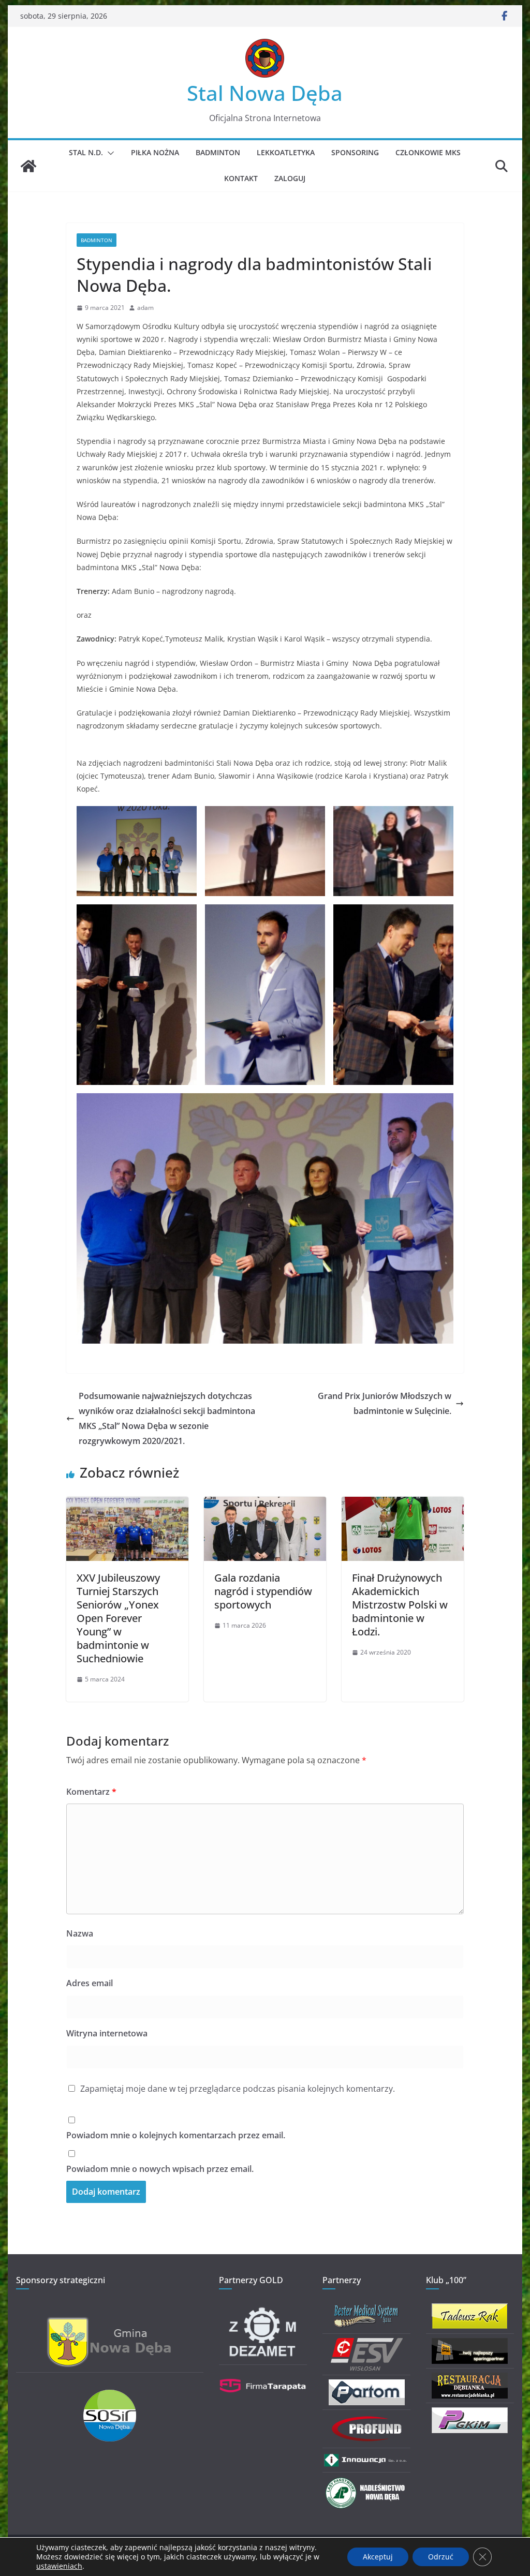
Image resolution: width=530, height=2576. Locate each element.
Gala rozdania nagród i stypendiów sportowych (263, 1591)
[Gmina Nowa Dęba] (110, 2323)
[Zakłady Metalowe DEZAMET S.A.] (263, 2310)
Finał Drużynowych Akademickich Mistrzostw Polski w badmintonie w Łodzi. (400, 1605)
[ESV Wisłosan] (367, 2344)
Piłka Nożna (155, 152)
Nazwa (80, 1933)
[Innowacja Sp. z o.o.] (366, 2459)
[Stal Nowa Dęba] (28, 166)
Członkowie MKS (428, 152)
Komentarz (91, 1792)
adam (145, 308)
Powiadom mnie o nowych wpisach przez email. (160, 2169)
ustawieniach (59, 2566)
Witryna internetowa (107, 2033)
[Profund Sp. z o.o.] (366, 2421)
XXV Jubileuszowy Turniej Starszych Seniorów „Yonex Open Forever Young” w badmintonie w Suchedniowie (118, 1618)
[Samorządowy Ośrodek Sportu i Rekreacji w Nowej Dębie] (110, 2396)
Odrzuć (441, 2557)
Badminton (218, 152)
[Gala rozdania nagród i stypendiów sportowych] (265, 1504)
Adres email (90, 1983)
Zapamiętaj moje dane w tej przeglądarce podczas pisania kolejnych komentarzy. (238, 2089)
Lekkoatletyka (286, 152)
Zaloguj (290, 178)
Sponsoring (355, 152)
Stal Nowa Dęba (265, 93)
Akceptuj (378, 2557)
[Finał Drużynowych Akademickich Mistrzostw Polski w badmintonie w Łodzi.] (403, 1504)
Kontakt (241, 178)
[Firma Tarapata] (263, 2376)
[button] (109, 153)
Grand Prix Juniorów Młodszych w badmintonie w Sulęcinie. (385, 1403)
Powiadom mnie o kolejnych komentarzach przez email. (176, 2135)
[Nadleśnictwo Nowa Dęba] (366, 2483)
